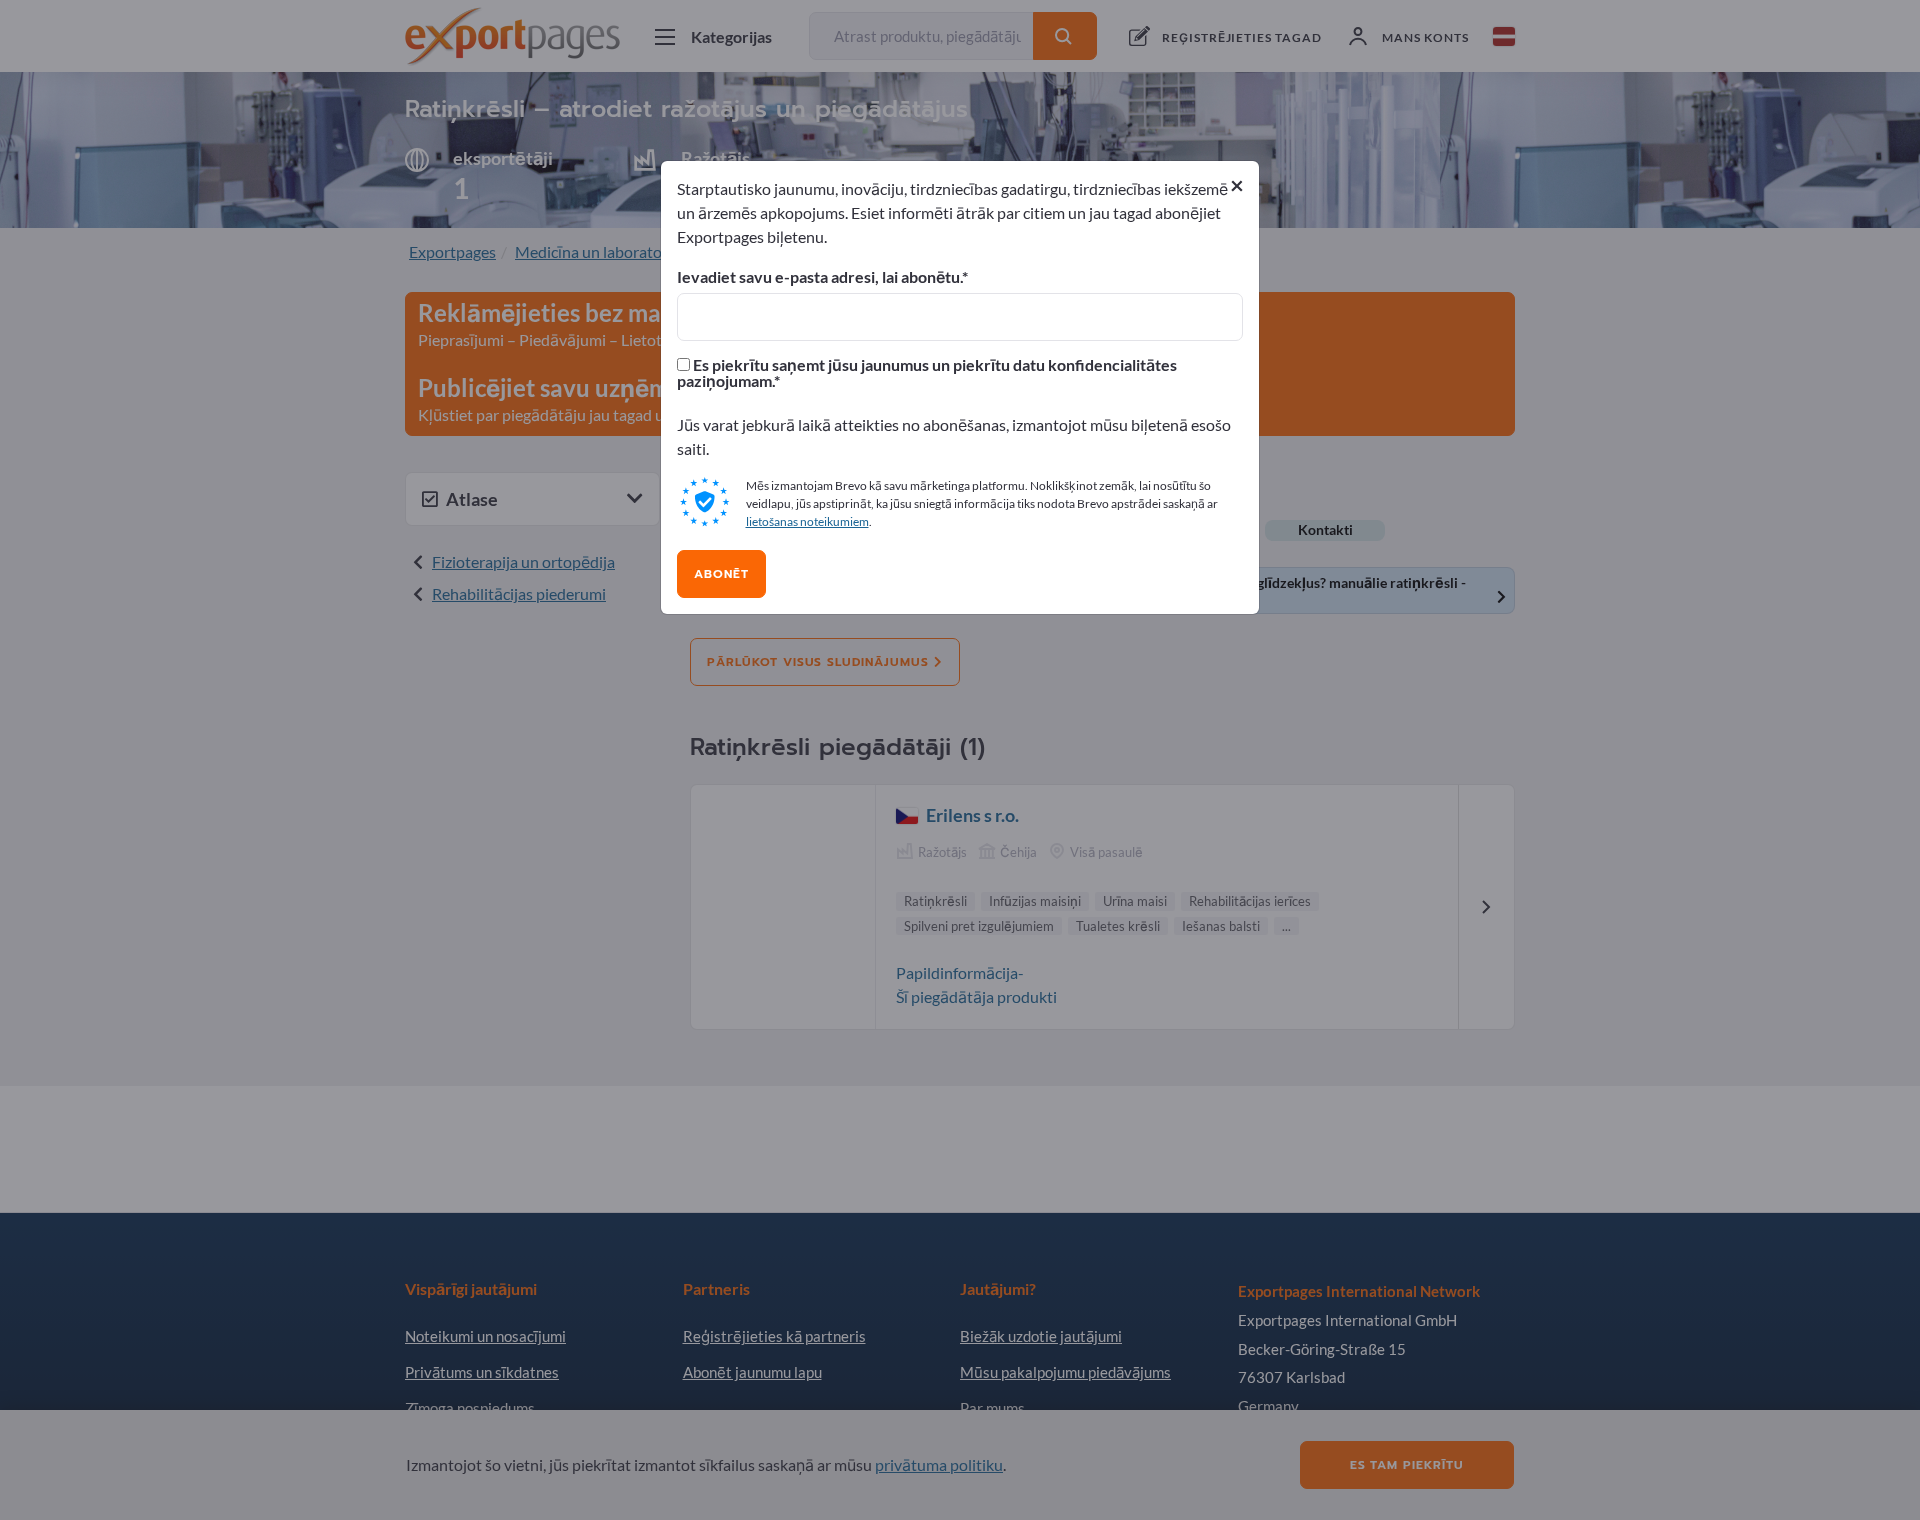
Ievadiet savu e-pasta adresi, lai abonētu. (819, 277)
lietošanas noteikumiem (807, 521)
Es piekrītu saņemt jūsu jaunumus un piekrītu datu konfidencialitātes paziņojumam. (927, 373)
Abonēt (721, 574)
